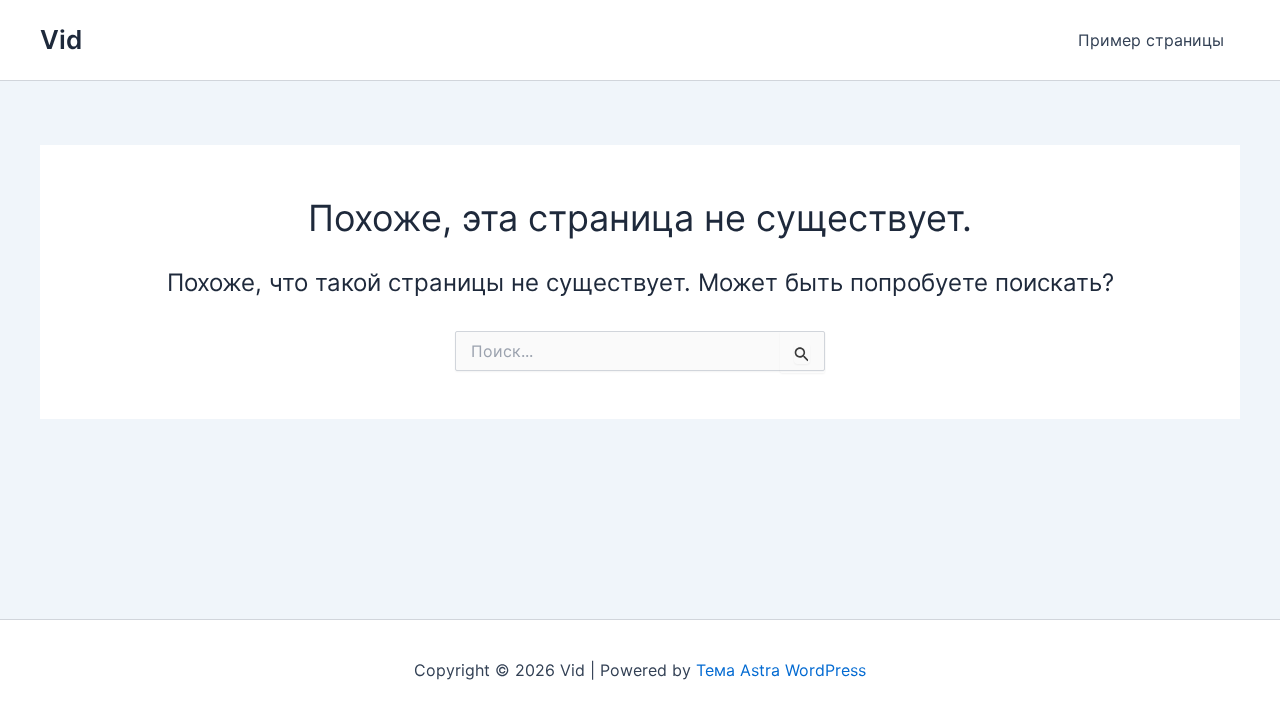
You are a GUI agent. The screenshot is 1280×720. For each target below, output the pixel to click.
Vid (61, 39)
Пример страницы (1151, 40)
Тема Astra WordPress (781, 670)
